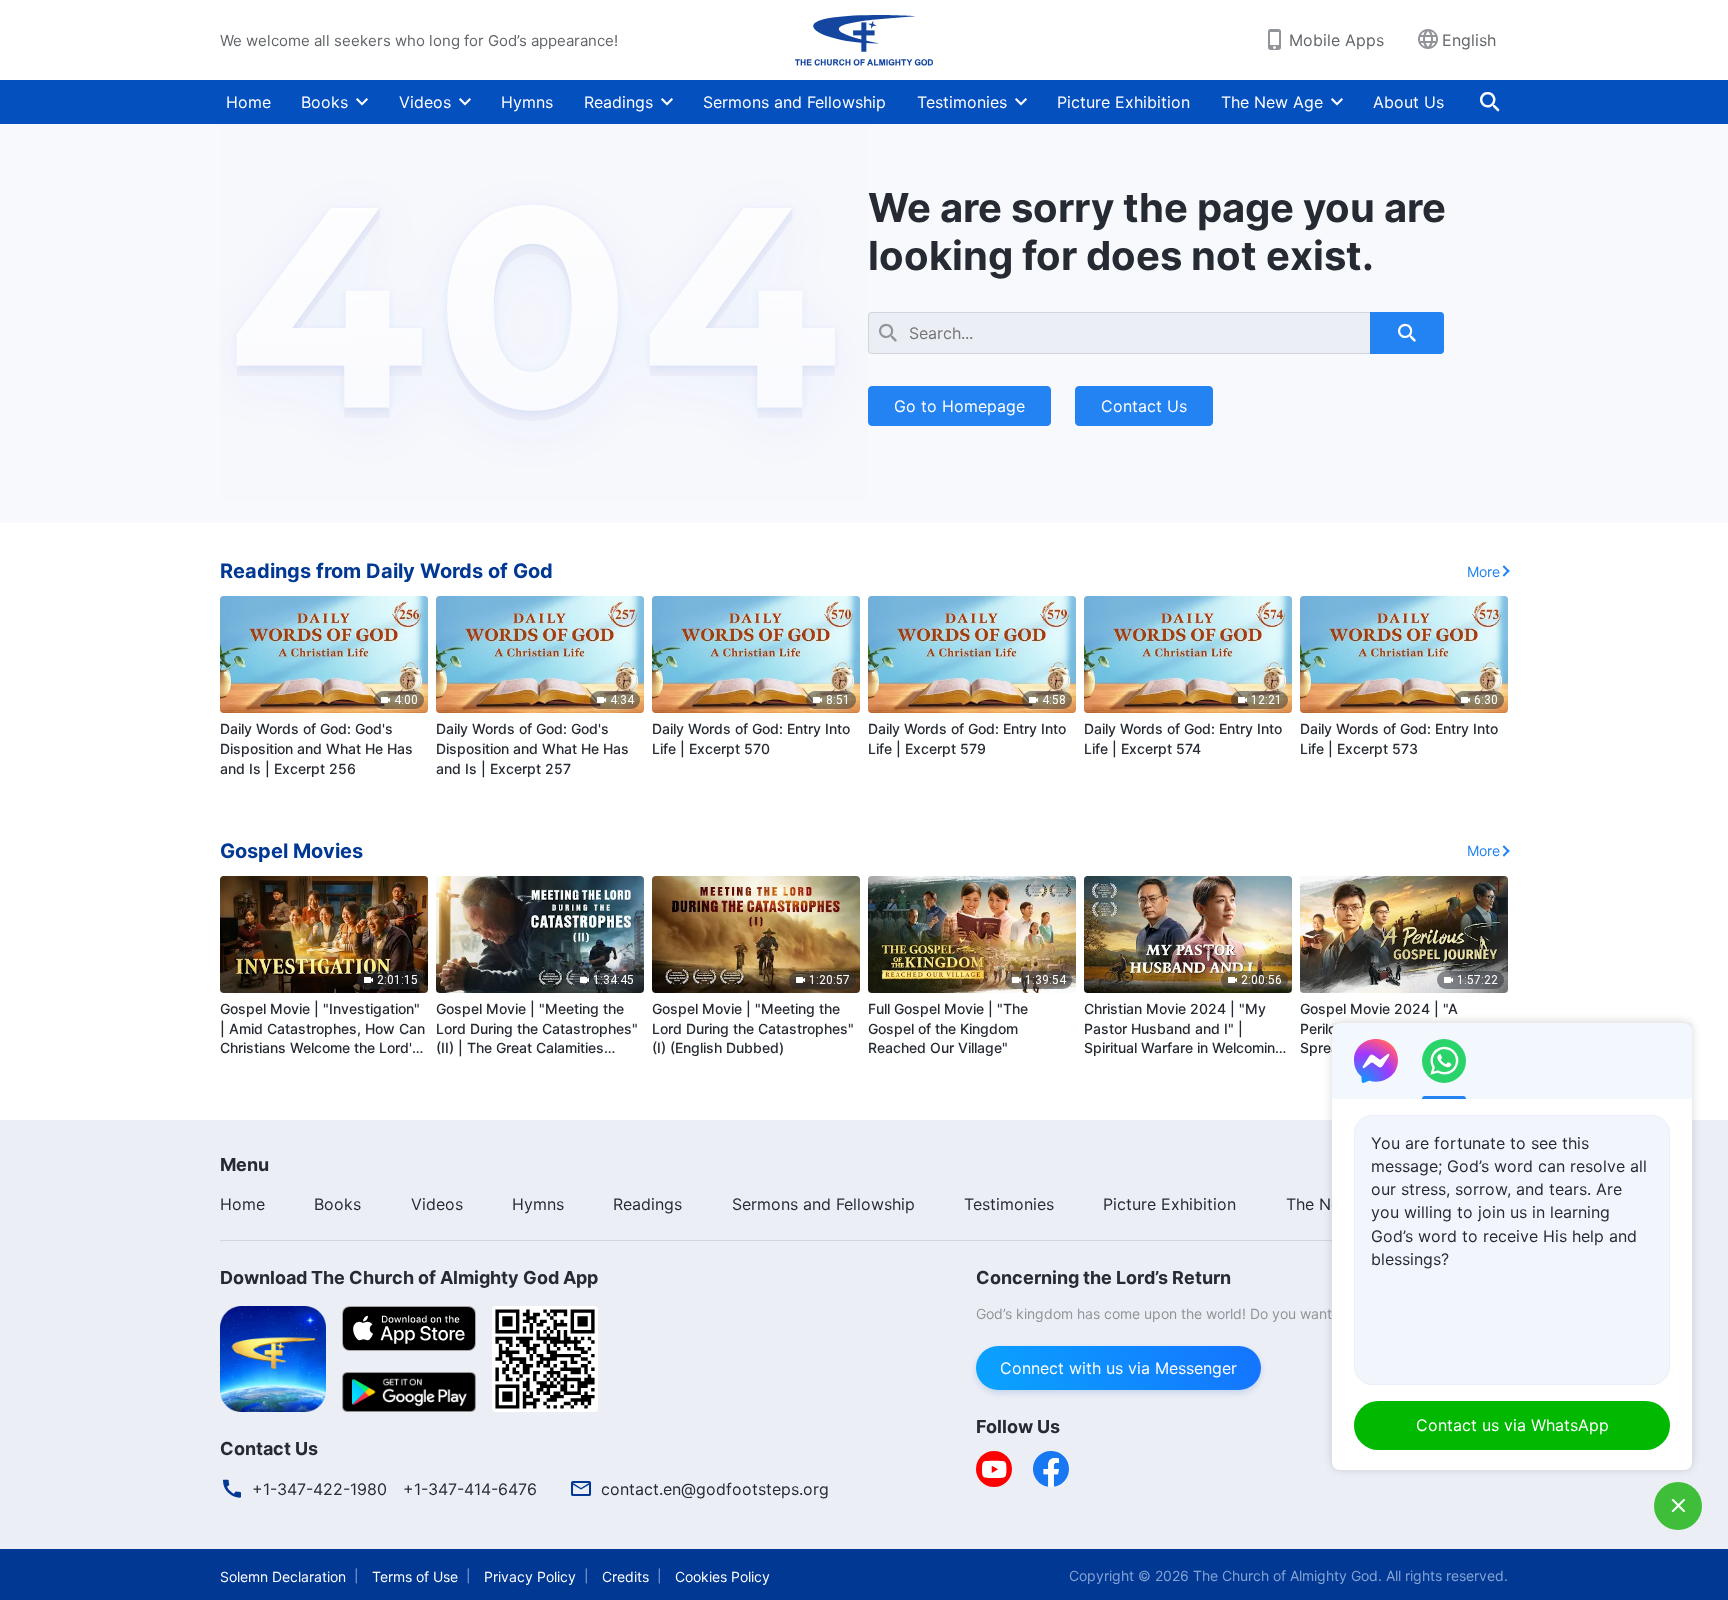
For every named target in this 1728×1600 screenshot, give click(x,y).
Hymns (527, 102)
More (1483, 571)
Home (248, 102)
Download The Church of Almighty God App (409, 1277)
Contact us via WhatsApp (1512, 1425)
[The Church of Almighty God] (864, 40)
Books (324, 102)
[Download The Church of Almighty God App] (273, 1357)
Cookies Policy (722, 1576)
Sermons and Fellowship (794, 102)
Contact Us (1144, 406)
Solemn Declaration (283, 1576)
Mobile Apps (1336, 40)
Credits (625, 1576)
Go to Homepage (959, 406)
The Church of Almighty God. (1287, 1575)
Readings (618, 102)
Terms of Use (415, 1576)
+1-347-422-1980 (319, 1489)
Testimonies (962, 102)
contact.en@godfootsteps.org (715, 1489)
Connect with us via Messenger (1118, 1368)
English (1469, 40)
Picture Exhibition (1123, 102)
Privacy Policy (530, 1576)
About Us (1408, 102)
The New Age (1272, 102)
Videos (425, 102)
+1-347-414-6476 (470, 1489)
